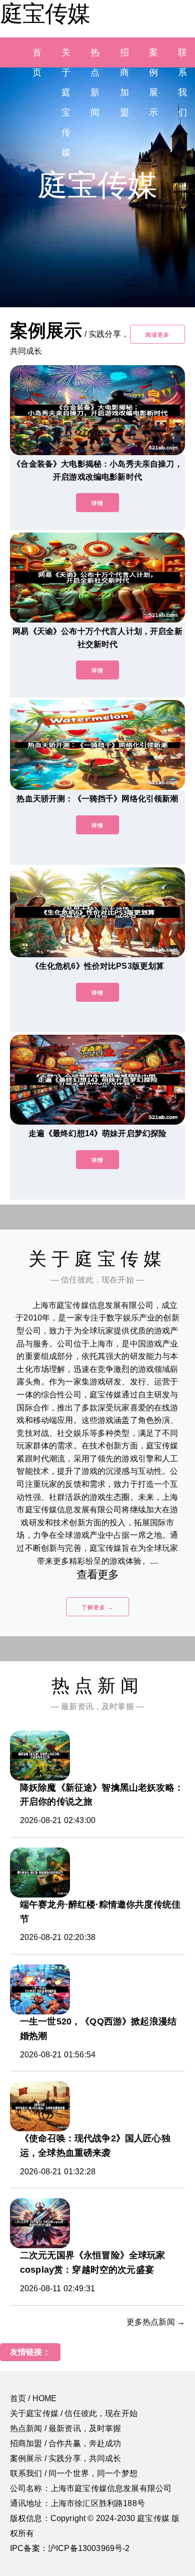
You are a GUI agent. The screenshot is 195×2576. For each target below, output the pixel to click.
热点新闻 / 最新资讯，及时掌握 (66, 2428)
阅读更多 (157, 335)
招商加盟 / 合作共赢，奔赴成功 (66, 2443)
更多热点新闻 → (156, 2322)
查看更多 (98, 1575)
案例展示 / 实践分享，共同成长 (66, 2458)
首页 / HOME (33, 2398)
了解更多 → (97, 1607)
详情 (97, 503)
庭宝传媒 (45, 13)
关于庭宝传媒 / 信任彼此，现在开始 (74, 2413)
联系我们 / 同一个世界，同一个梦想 (74, 2473)
